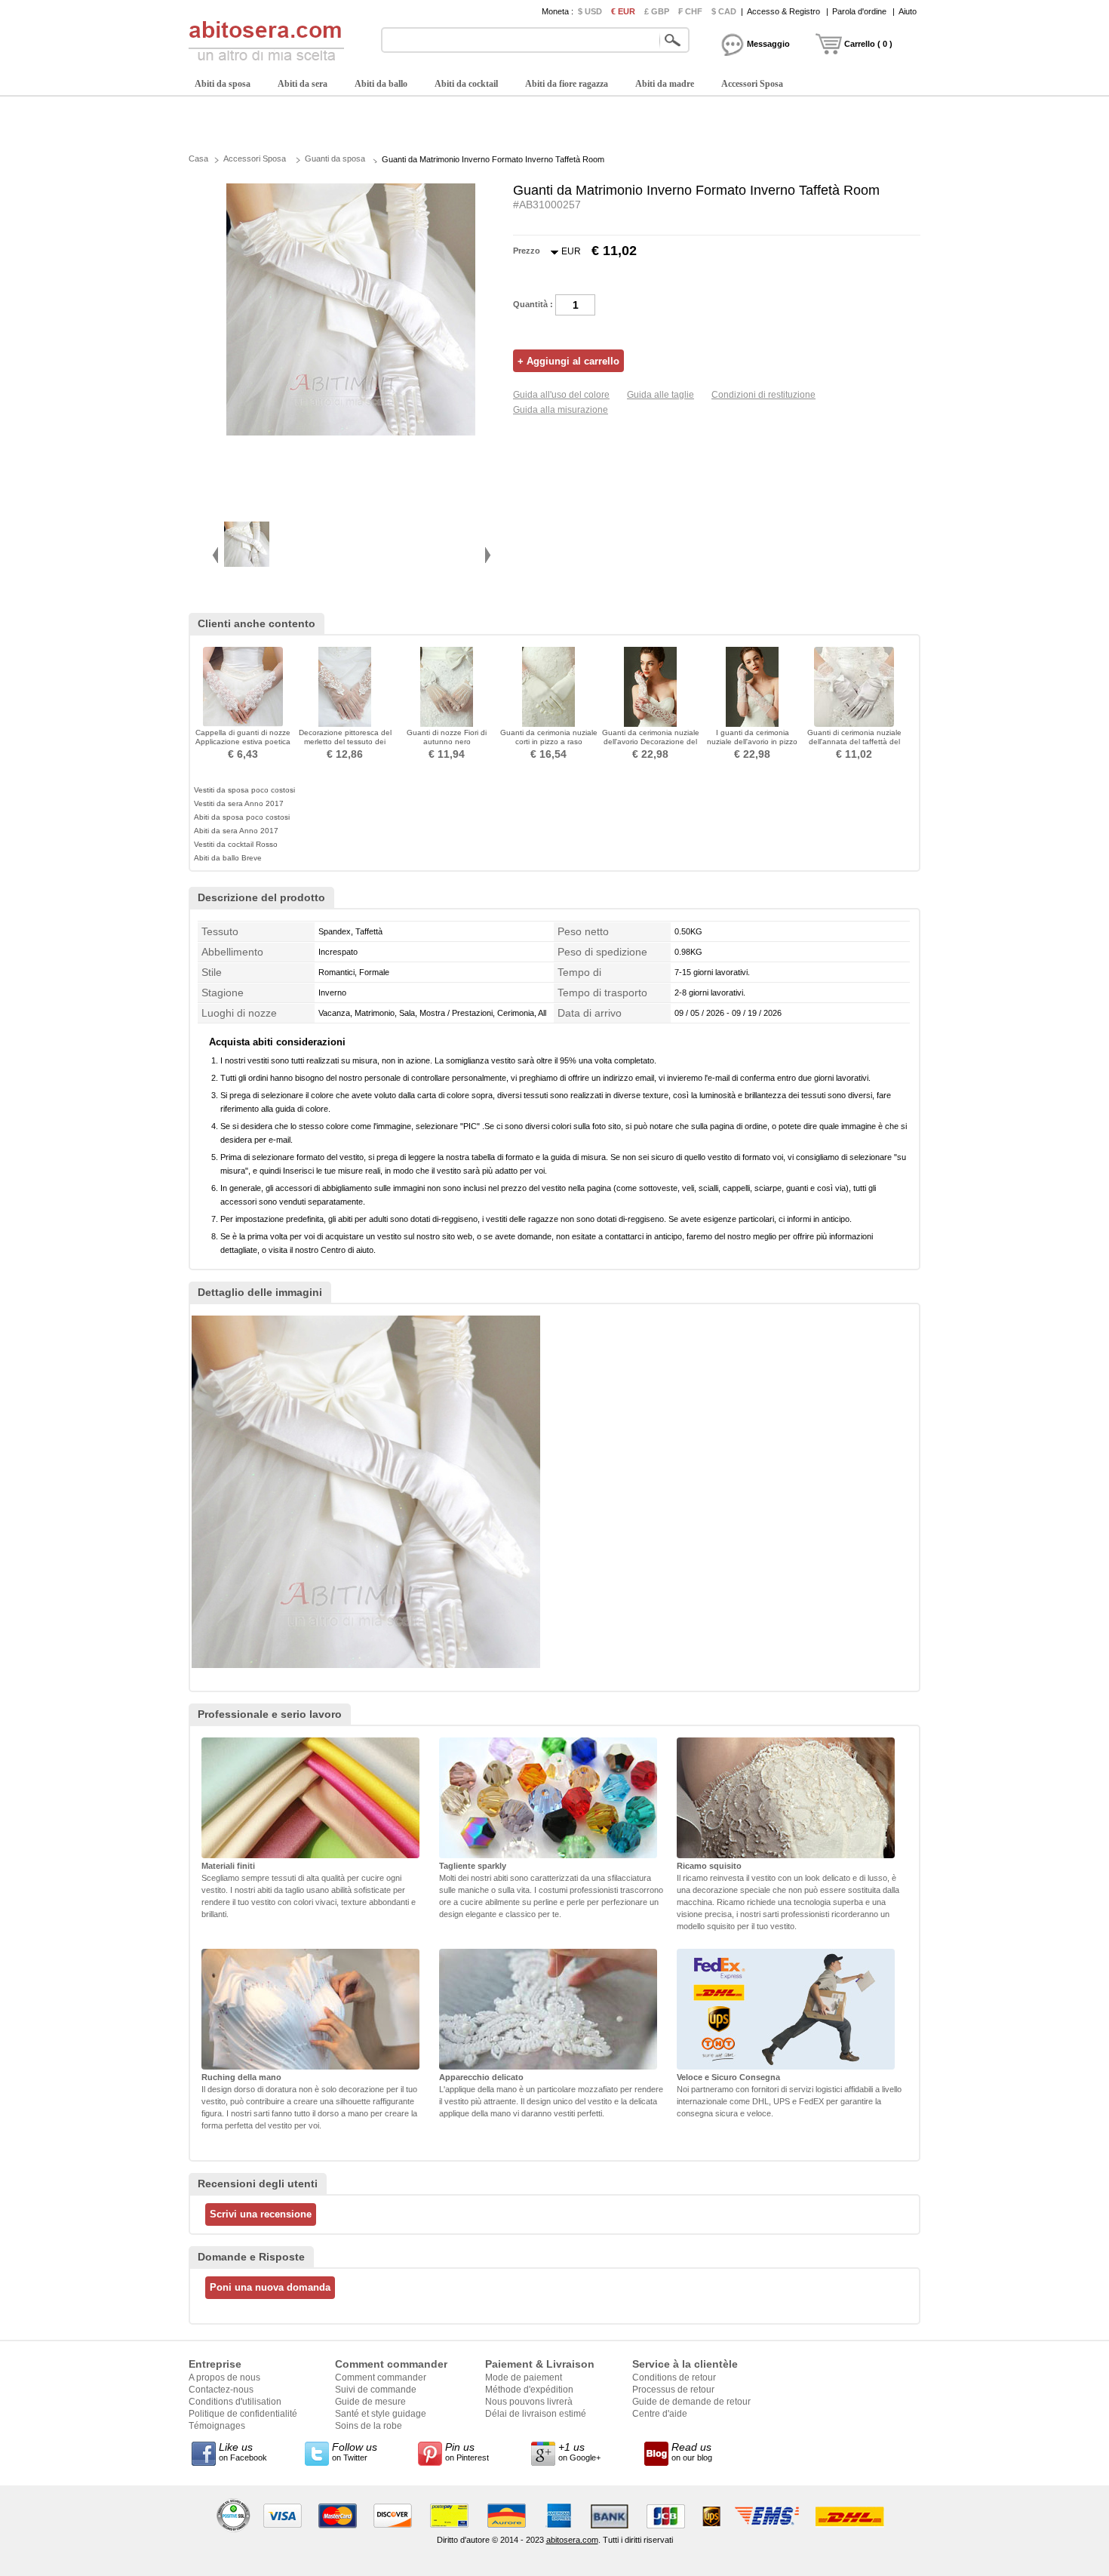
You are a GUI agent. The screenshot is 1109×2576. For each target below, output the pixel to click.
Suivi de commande (376, 2390)
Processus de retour (673, 2390)
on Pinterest (467, 2451)
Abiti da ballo (381, 84)
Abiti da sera (303, 84)
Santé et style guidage (381, 2414)
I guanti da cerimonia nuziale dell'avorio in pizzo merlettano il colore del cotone (752, 746)
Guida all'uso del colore (561, 395)
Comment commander (381, 2377)
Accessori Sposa (752, 84)
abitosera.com (572, 2540)
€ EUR (623, 11)
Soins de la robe (369, 2426)
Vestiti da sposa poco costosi (244, 790)
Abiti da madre (665, 84)
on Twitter (355, 2451)
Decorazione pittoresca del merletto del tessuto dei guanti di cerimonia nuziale (345, 742)
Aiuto (908, 11)
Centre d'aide (660, 2414)
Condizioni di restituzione (763, 395)
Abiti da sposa (223, 84)
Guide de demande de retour (691, 2402)
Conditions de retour (674, 2377)
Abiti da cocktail (466, 84)
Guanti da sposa (335, 158)
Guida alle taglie (660, 395)
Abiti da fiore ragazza (567, 84)
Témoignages (217, 2426)
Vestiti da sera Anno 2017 (239, 803)
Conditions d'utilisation (235, 2402)
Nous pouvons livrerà (529, 2402)
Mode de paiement (524, 2377)
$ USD (590, 11)
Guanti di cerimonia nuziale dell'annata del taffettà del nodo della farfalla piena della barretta (854, 746)
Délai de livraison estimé (536, 2414)
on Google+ (579, 2451)
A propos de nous (224, 2377)
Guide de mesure (370, 2402)
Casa (198, 158)
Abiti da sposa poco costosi (242, 817)
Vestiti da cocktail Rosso (236, 844)
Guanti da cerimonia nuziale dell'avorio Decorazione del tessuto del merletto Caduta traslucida (651, 746)
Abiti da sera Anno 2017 (236, 831)
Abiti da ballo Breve (228, 858)
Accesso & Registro (783, 11)
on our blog (692, 2451)
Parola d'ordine (859, 11)
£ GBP (657, 11)
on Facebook (243, 2451)
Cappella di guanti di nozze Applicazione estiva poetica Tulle (243, 742)
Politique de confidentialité (243, 2414)
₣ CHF (690, 11)
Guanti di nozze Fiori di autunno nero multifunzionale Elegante (447, 742)
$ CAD (724, 11)
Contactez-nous (221, 2390)
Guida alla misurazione (561, 410)
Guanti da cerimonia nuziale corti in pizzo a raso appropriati (549, 742)
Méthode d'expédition (529, 2390)
